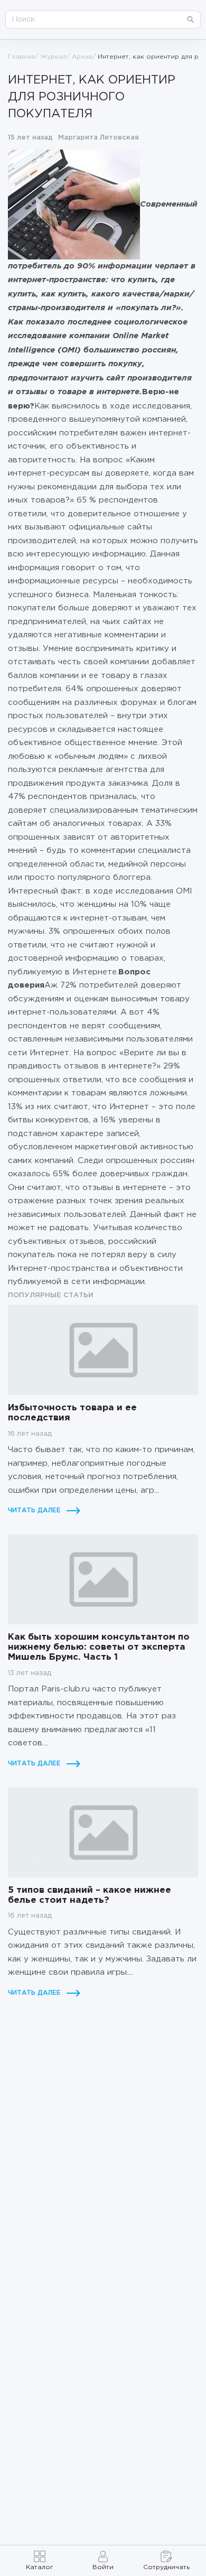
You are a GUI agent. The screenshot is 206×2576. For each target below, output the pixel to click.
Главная (21, 57)
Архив (82, 57)
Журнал (53, 57)
